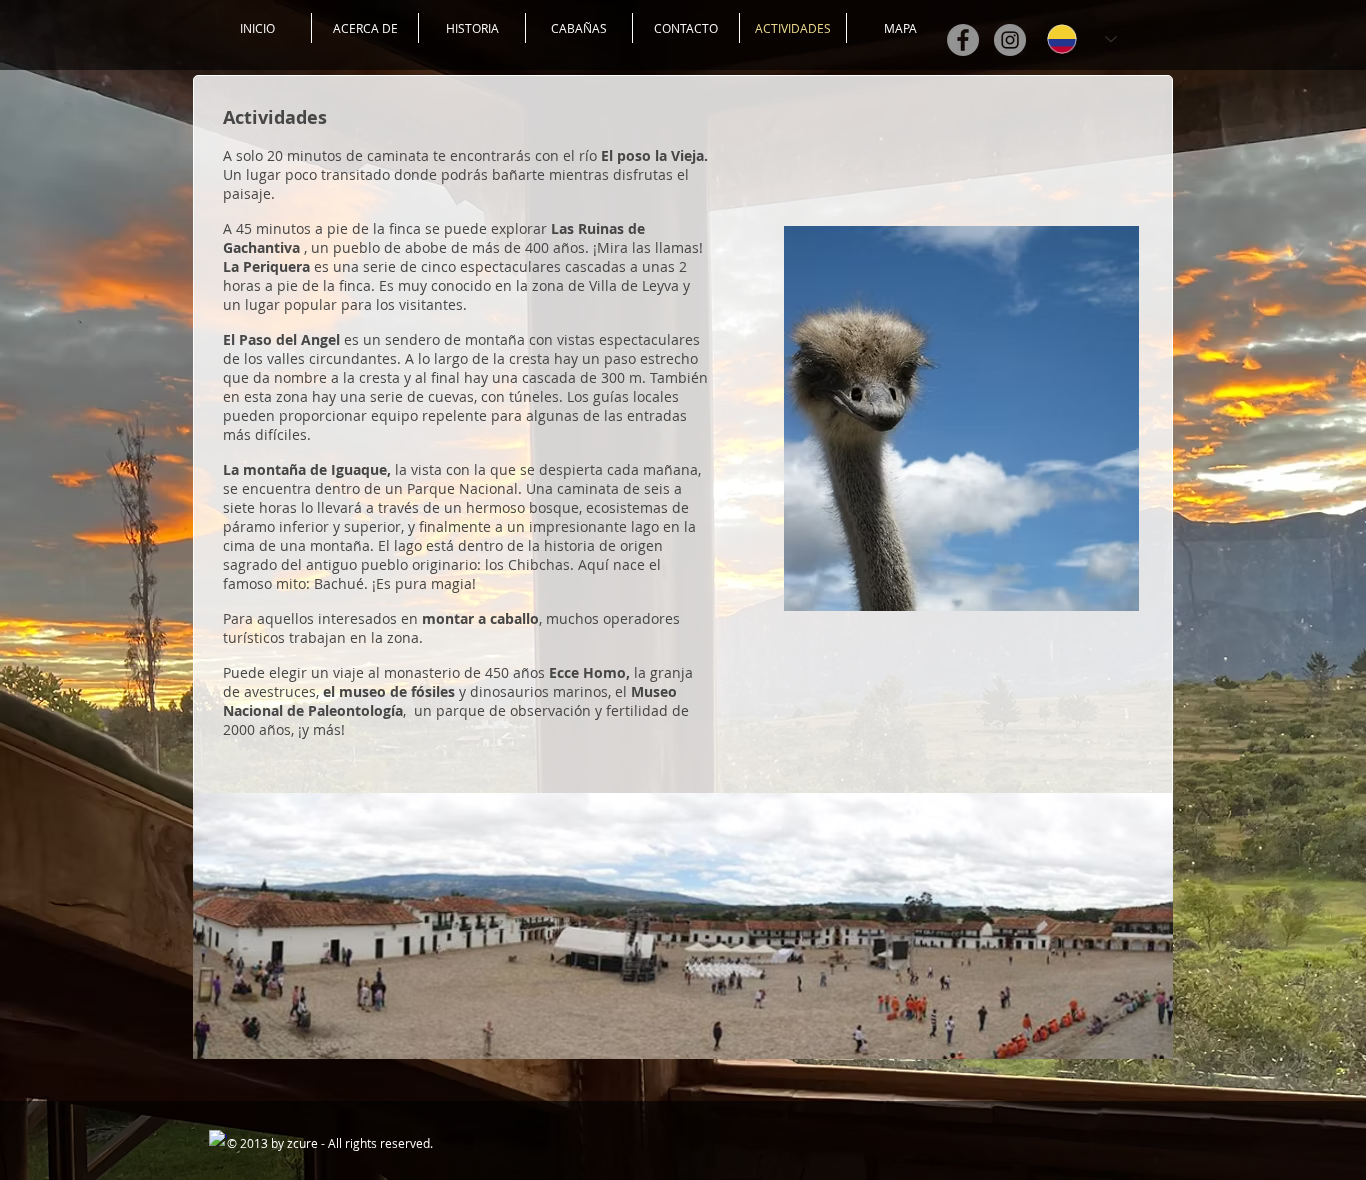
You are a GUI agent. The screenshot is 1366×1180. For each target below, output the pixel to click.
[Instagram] (1010, 40)
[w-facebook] (218, 1139)
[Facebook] (963, 40)
